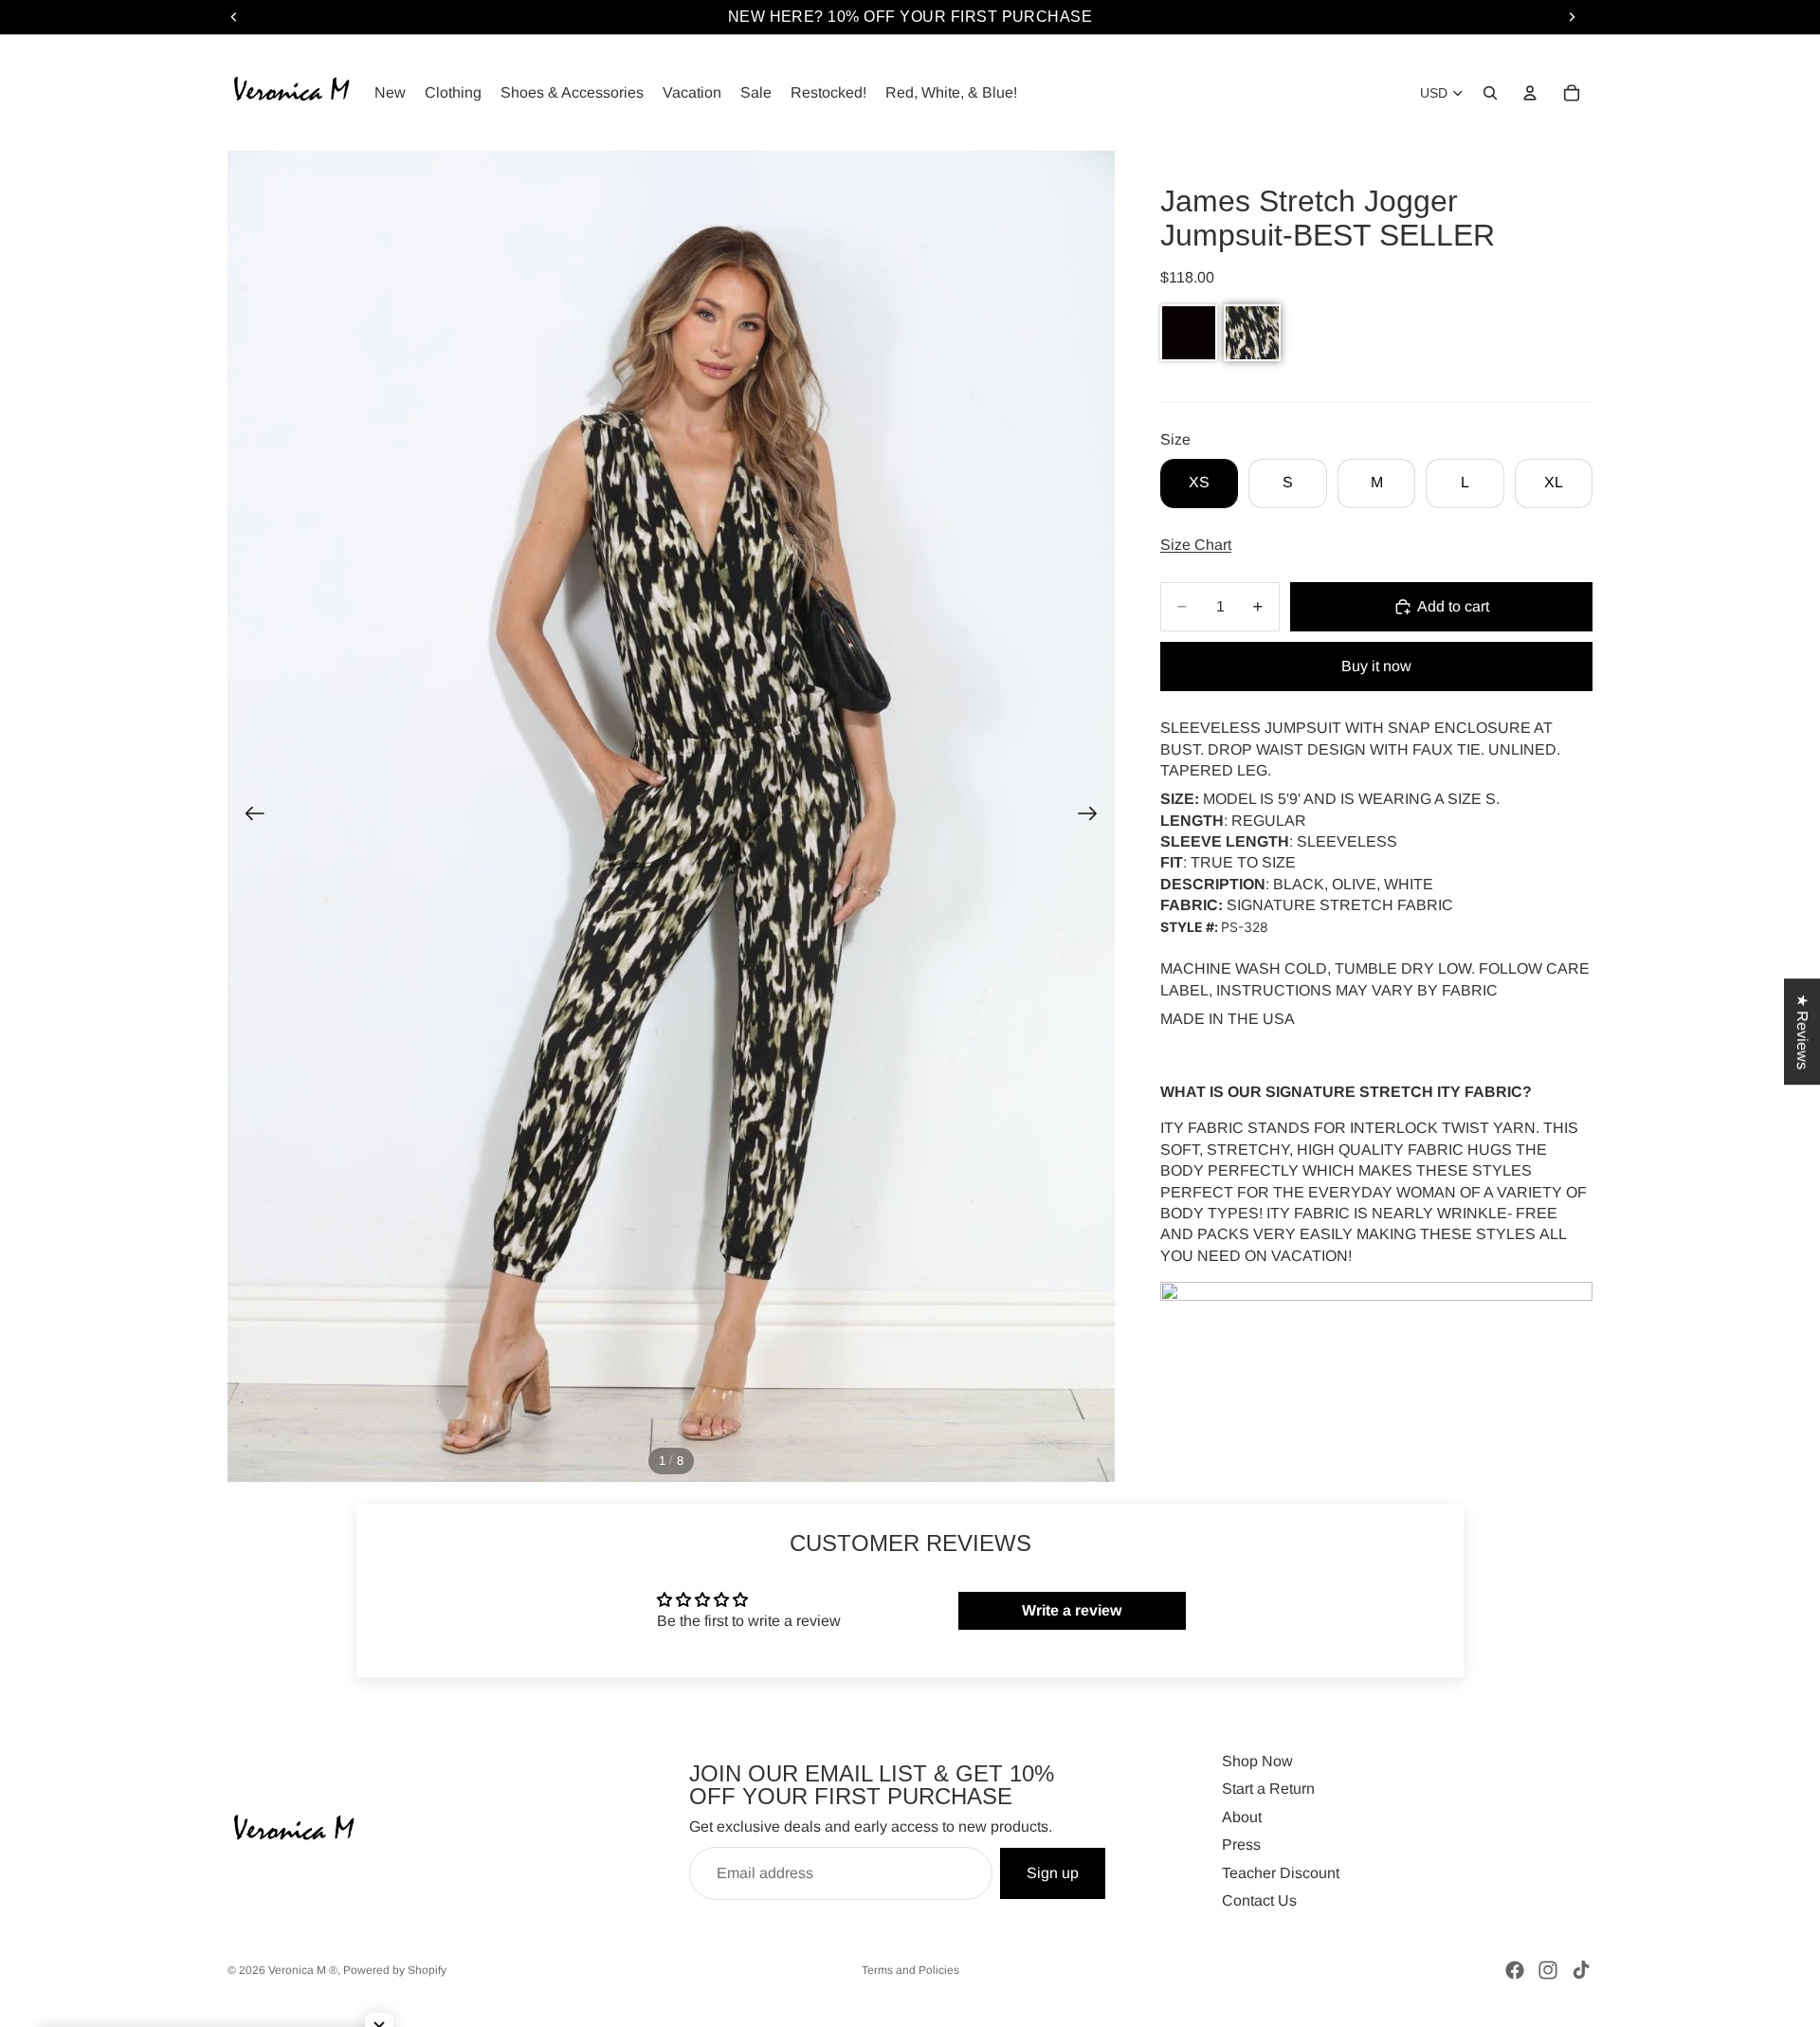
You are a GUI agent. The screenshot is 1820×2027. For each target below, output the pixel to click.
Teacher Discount (1281, 1873)
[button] (1189, 333)
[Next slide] (1093, 816)
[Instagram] (1548, 1970)
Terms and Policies (910, 1970)
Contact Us (1259, 1900)
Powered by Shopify (395, 1970)
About (1242, 1817)
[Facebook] (1515, 1970)
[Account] (1530, 93)
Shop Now (1257, 1761)
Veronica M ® (303, 1970)
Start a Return (1268, 1789)
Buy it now (1376, 666)
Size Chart (1196, 545)
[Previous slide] (249, 816)
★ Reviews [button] (1802, 1032)
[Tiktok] (1581, 1970)
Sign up (1053, 1873)
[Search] (1490, 93)
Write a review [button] (1072, 1610)
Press (1241, 1844)
